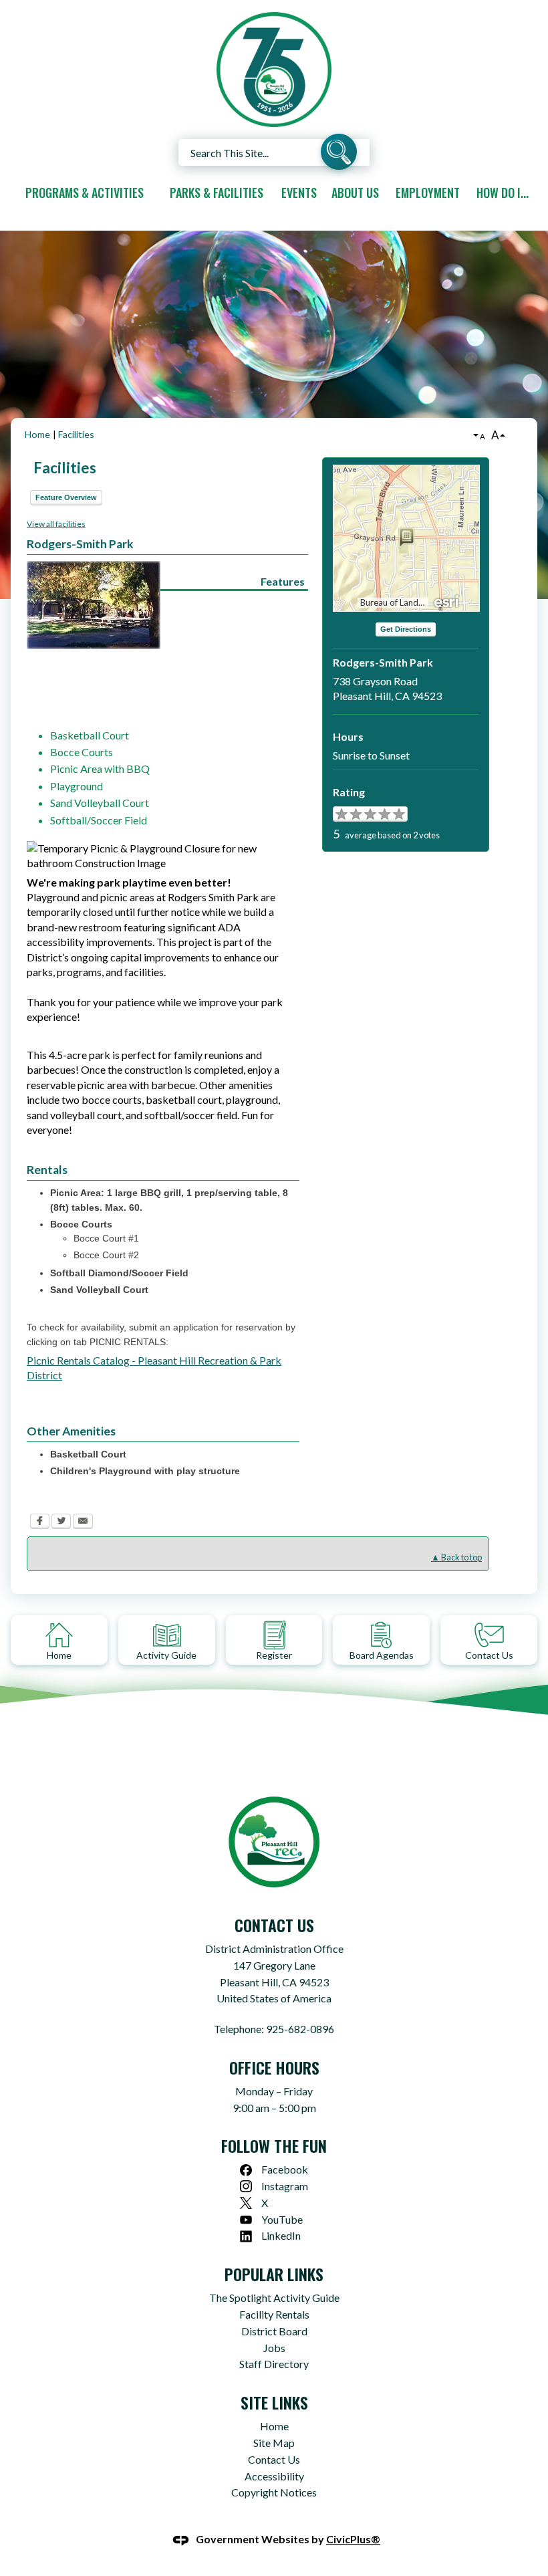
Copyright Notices (274, 2492)
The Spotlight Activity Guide (274, 2298)
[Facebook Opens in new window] (40, 1523)
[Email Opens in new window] (83, 1523)
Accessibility (274, 2476)
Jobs (274, 2348)
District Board (274, 2331)
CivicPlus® (353, 2539)
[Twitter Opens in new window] (61, 1523)
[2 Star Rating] (348, 814)
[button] (339, 154)
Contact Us (274, 2459)
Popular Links (274, 2274)
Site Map (274, 2443)
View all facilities (56, 524)
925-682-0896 (300, 2029)
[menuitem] (84, 193)
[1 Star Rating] (340, 814)
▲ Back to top (456, 1557)
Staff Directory (274, 2364)
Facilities (76, 434)
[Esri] (447, 600)
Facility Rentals (274, 2314)
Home (37, 434)
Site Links (274, 2402)
